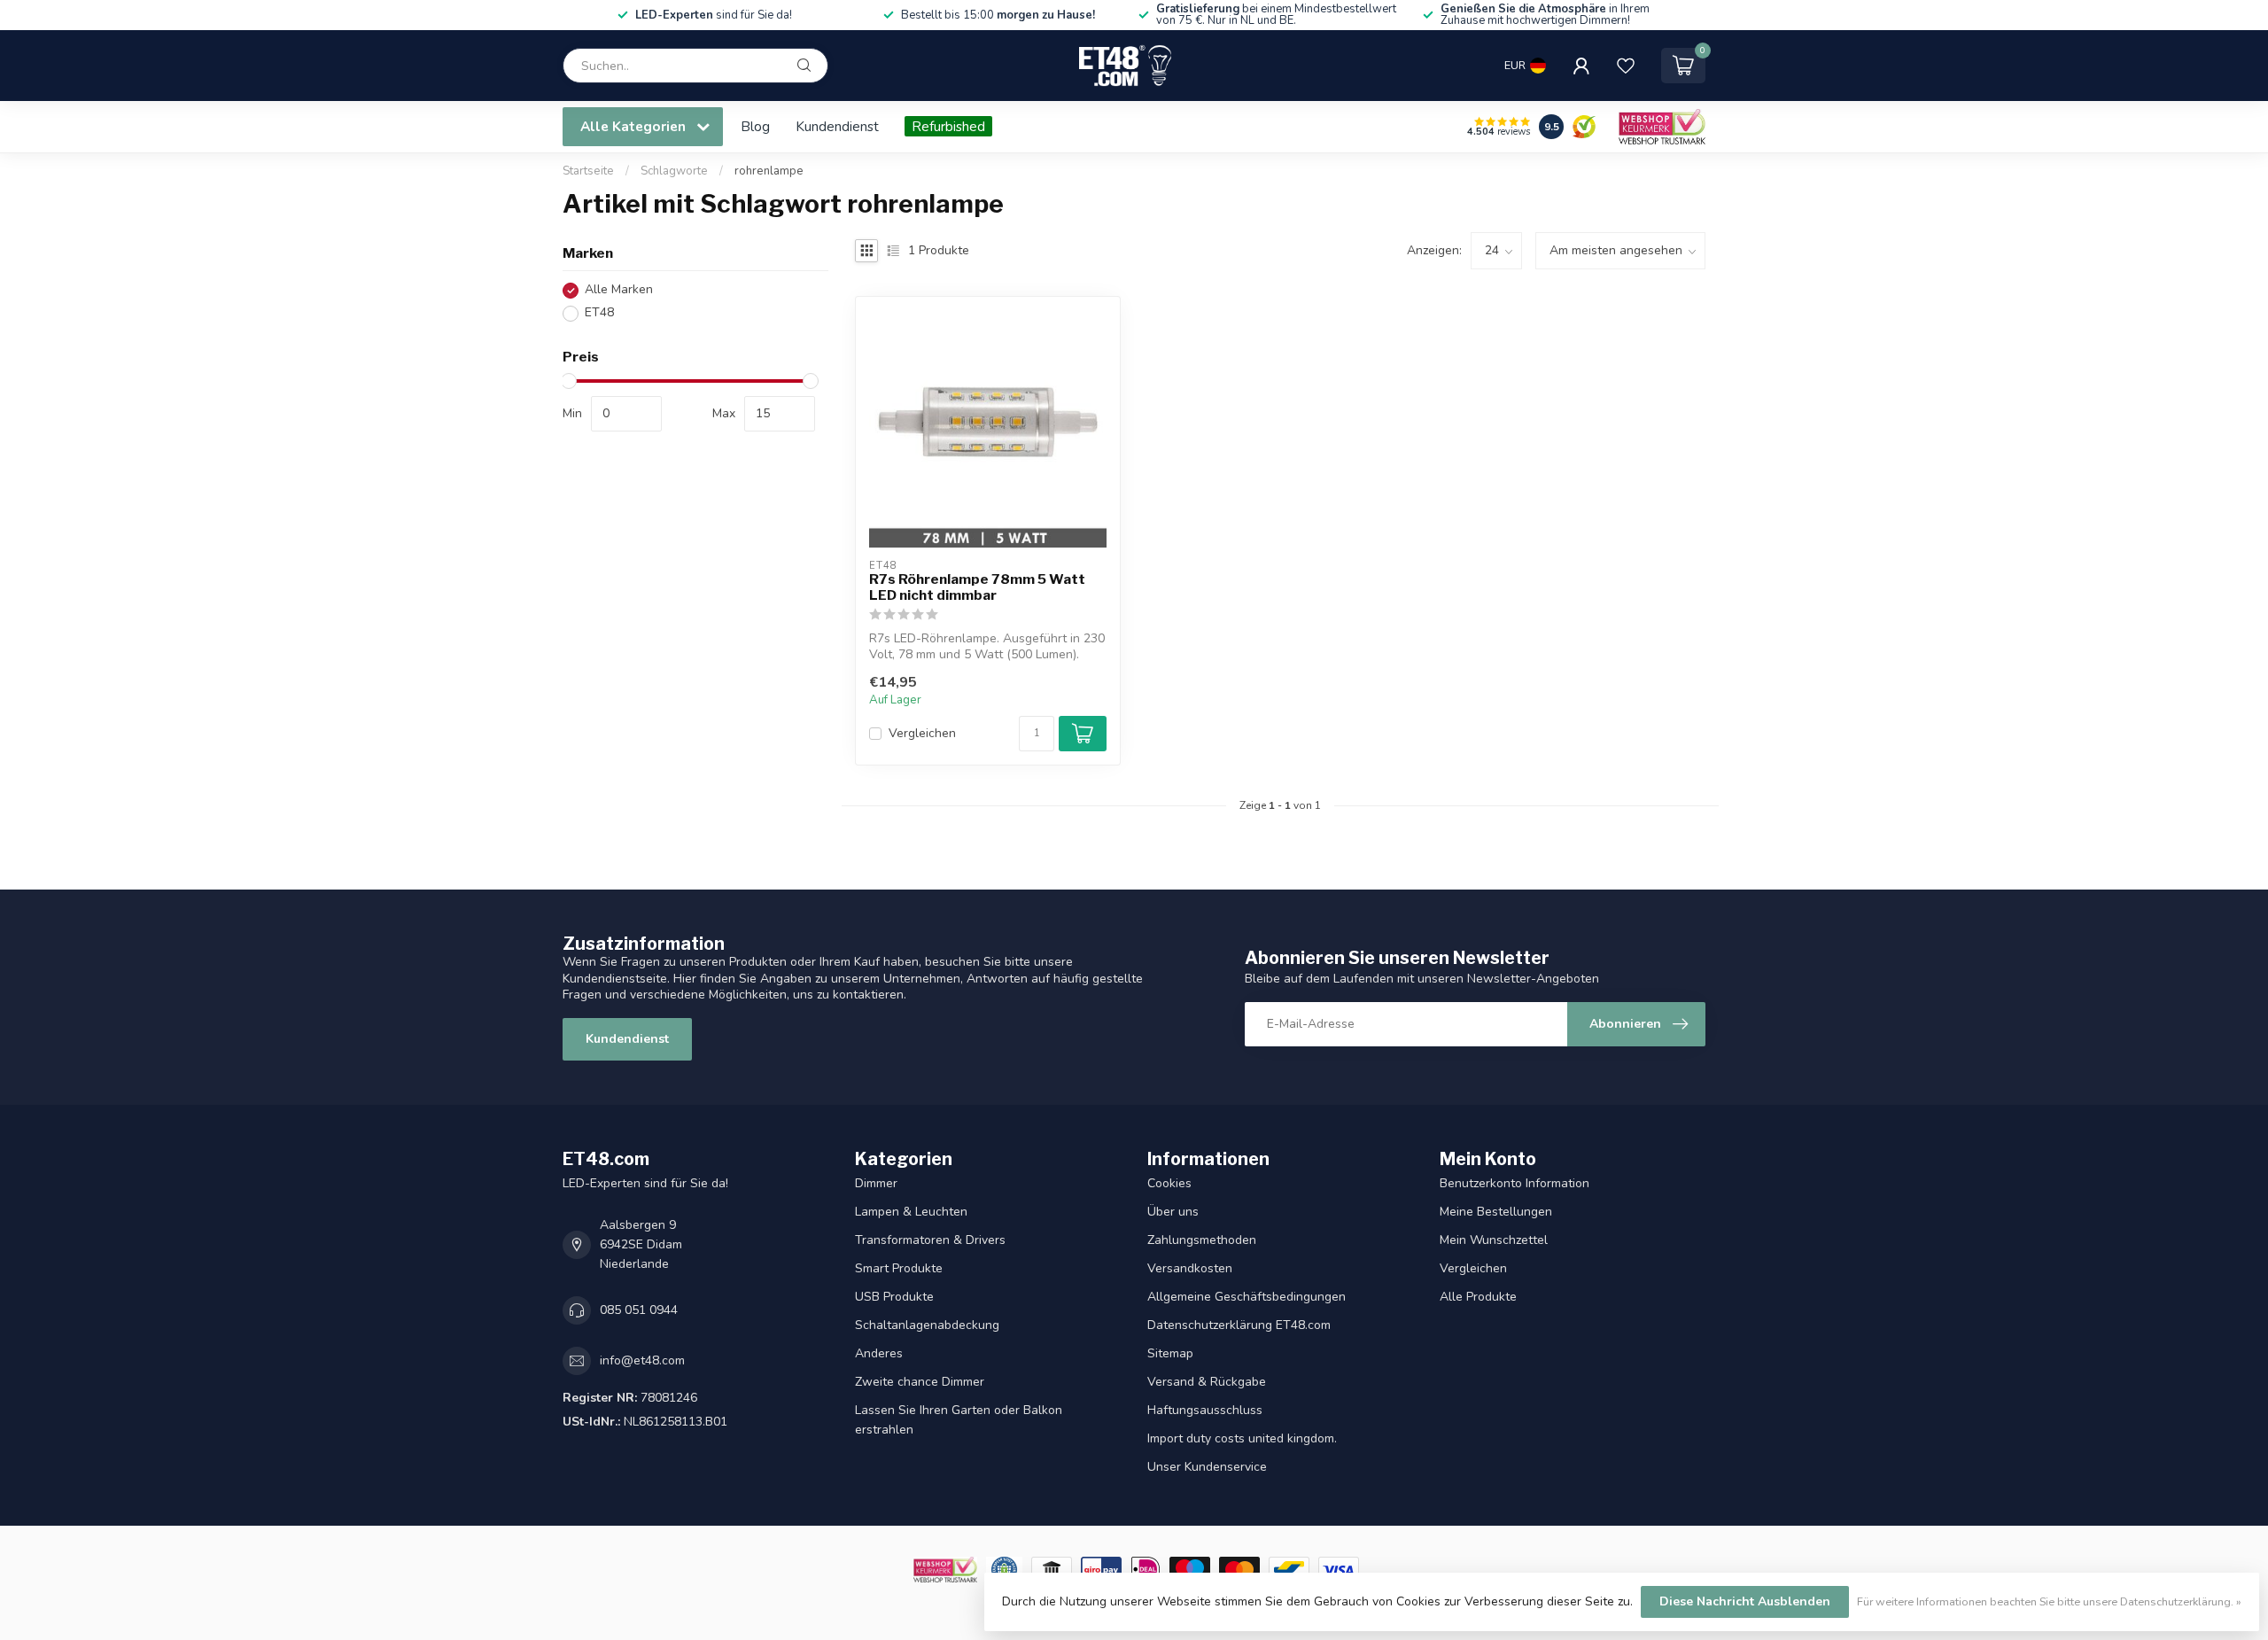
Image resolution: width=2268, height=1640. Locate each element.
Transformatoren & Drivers (930, 1240)
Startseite (588, 171)
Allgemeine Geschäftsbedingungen (1247, 1297)
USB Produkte (894, 1297)
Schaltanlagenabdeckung (927, 1325)
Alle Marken (619, 290)
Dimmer (876, 1183)
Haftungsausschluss (1205, 1410)
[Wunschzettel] (1626, 66)
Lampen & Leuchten (911, 1212)
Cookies (1169, 1183)
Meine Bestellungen (1496, 1212)
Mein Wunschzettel (1494, 1240)
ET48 (599, 313)
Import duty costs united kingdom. (1242, 1438)
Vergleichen (922, 733)
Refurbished (948, 126)
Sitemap (1170, 1353)
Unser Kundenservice (1207, 1467)
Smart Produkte (899, 1268)
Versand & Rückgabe (1207, 1382)
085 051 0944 (639, 1310)
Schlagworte (674, 171)
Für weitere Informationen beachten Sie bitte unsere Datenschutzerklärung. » (2049, 1601)
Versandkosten (1190, 1268)
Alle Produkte (1478, 1297)
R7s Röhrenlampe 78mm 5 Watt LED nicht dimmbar (977, 587)
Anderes (879, 1353)
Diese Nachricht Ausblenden (1745, 1601)
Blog (755, 126)
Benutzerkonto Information (1515, 1183)
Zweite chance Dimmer (920, 1382)
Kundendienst (837, 126)
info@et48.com (642, 1360)
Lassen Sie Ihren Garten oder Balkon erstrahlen (959, 1420)
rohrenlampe (769, 171)
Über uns (1173, 1212)
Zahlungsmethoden (1202, 1240)
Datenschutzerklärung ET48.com (1239, 1325)
